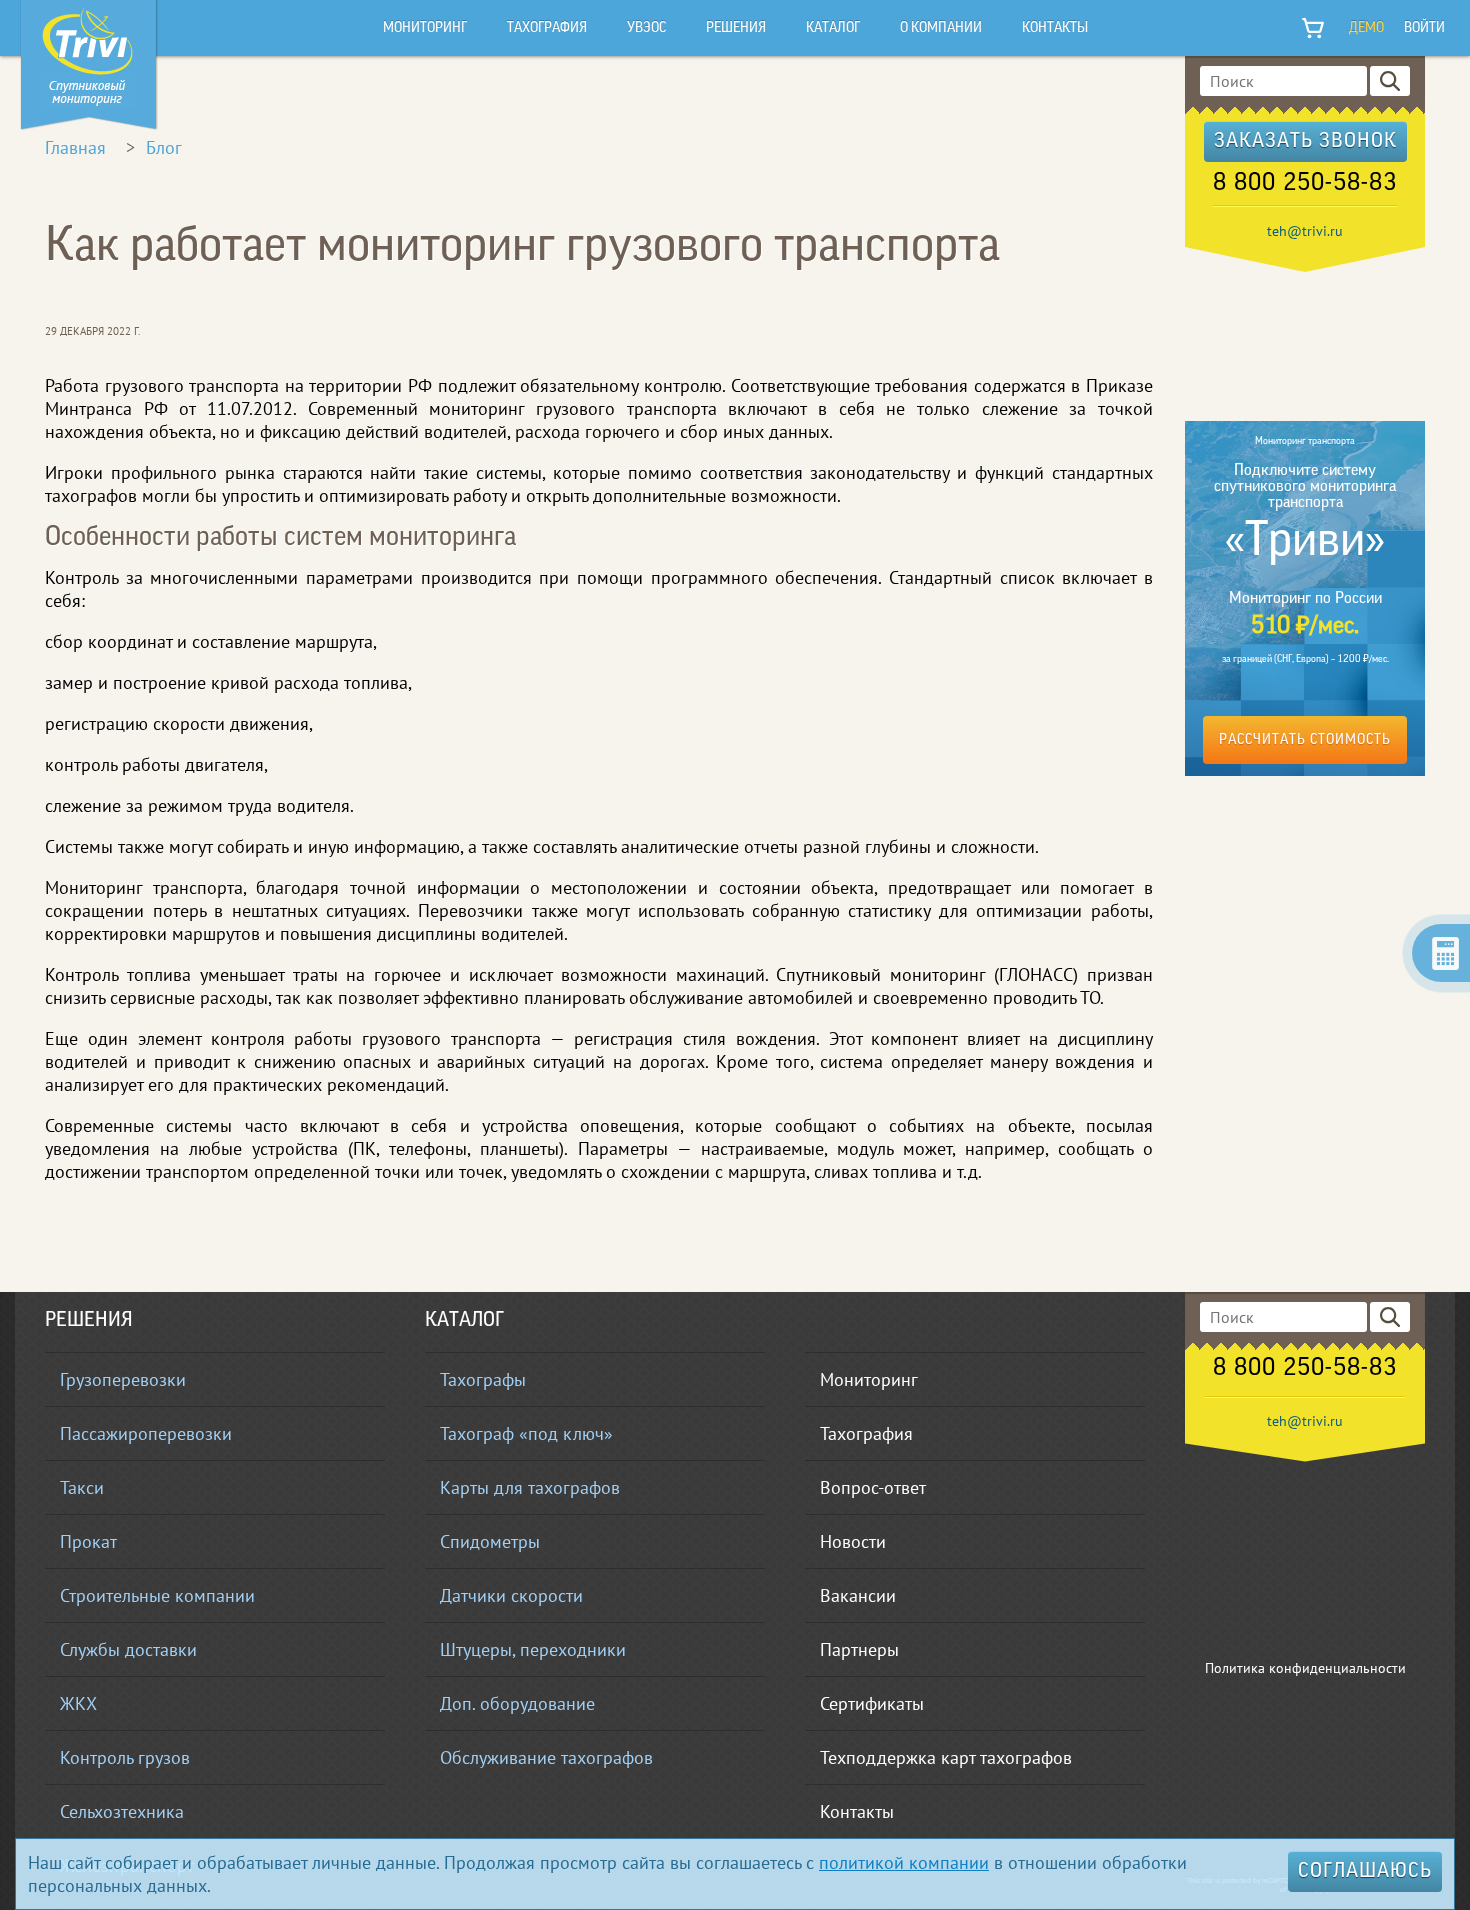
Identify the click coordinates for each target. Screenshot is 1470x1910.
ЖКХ (78, 1703)
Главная (75, 147)
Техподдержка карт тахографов (946, 1757)
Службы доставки (128, 1649)
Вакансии (858, 1595)
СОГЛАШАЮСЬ (1365, 1872)
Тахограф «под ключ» (526, 1433)
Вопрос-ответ (873, 1487)
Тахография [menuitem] (547, 28)
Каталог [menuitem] (833, 28)
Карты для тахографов (530, 1487)
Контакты (857, 1811)
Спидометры (490, 1541)
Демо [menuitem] (1366, 28)
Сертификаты (872, 1703)
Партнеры (859, 1649)
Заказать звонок (1305, 142)
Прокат (88, 1541)
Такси (82, 1487)
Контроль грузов (125, 1757)
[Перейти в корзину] (1314, 28)
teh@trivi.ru (1305, 231)
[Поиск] (1390, 81)
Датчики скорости (511, 1595)
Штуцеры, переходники (533, 1649)
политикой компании (904, 1862)
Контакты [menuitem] (1055, 28)
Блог (164, 147)
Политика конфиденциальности (1305, 1668)
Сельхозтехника (122, 1811)
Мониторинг (869, 1379)
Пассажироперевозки (146, 1433)
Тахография (866, 1433)
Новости (853, 1541)
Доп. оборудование (517, 1703)
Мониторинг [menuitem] (425, 28)
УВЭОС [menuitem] (646, 28)
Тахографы (483, 1379)
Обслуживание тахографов (546, 1757)
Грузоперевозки (123, 1379)
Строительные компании (157, 1595)
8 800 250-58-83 (1305, 184)
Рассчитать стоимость (1305, 740)
